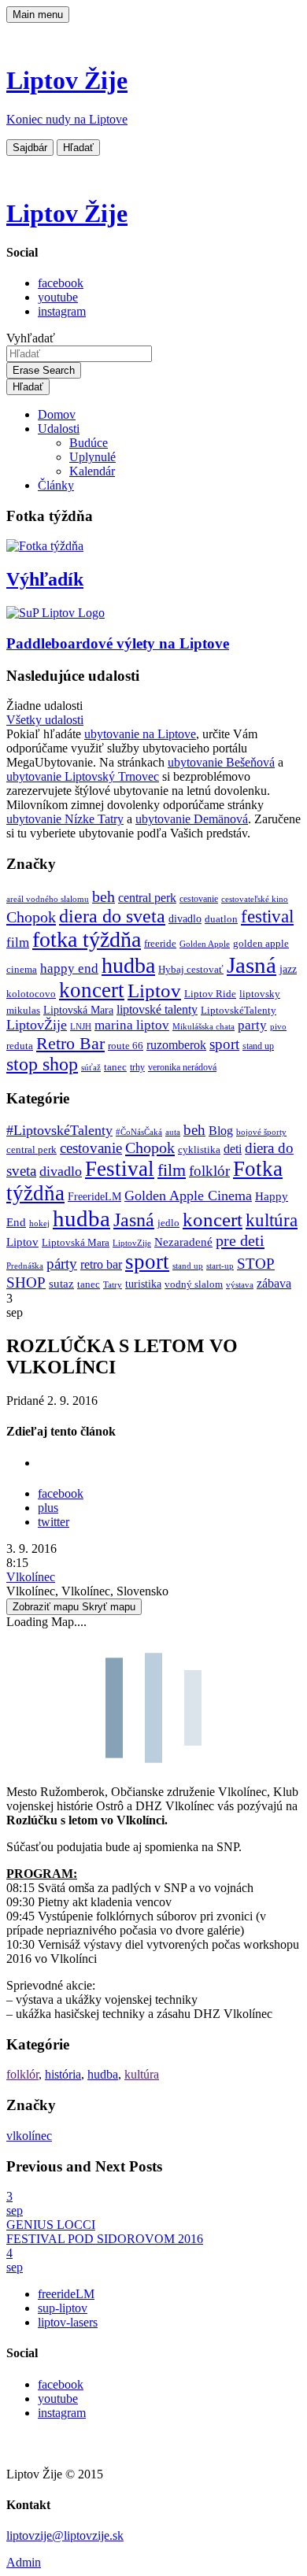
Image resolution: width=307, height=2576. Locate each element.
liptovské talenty (157, 1009)
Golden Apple (205, 944)
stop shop (42, 1064)
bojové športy (261, 1132)
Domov (57, 414)
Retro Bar (70, 1043)
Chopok (31, 917)
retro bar (101, 1264)
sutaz (61, 1284)
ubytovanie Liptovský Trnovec (83, 776)
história (63, 2074)
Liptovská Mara (78, 1010)
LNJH (81, 1027)
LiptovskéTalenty (239, 1010)
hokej (39, 1223)
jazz (288, 969)
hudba (128, 965)
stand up (258, 1046)
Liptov (154, 990)
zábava (274, 1283)
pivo (278, 1027)
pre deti (240, 1240)
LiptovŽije (37, 1025)
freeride (160, 943)
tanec (115, 1067)
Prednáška (25, 1266)
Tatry (113, 1284)
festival (267, 917)
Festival (120, 1169)
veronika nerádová (182, 1068)
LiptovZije (132, 1243)
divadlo (185, 918)
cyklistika (199, 1149)
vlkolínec (29, 2136)
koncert (92, 990)
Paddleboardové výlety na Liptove (118, 643)
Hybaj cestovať (191, 970)
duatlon (221, 919)
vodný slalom (194, 1284)
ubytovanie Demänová (192, 819)
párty (62, 1264)
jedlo (168, 1223)
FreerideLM (94, 1197)
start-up (220, 1266)
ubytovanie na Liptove (140, 734)
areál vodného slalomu (48, 899)
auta (173, 1132)
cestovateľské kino (255, 899)
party (252, 1025)
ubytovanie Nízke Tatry (65, 819)
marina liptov (132, 1025)
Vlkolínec (31, 1577)
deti (233, 1149)
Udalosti (59, 429)
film (18, 942)
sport (224, 1044)
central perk (147, 898)
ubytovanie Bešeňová (221, 762)
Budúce (89, 443)
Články (56, 485)
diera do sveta (112, 916)
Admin (24, 2562)
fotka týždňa (87, 939)
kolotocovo (31, 994)
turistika (143, 1284)
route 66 (126, 1046)
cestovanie (199, 899)
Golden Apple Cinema (188, 1196)
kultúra (272, 1220)
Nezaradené (183, 1242)
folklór (209, 1171)
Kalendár (92, 471)
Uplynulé (92, 457)
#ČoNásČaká (139, 1132)
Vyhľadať (31, 338)
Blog (221, 1131)
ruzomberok (176, 1045)
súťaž (91, 1068)
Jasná (252, 965)
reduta (20, 1046)
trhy (137, 1068)
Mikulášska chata (203, 1027)
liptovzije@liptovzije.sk (65, 2535)
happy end (69, 968)
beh (104, 896)
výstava (240, 1284)
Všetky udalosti (45, 720)
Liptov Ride (210, 994)
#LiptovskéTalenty (59, 1130)
